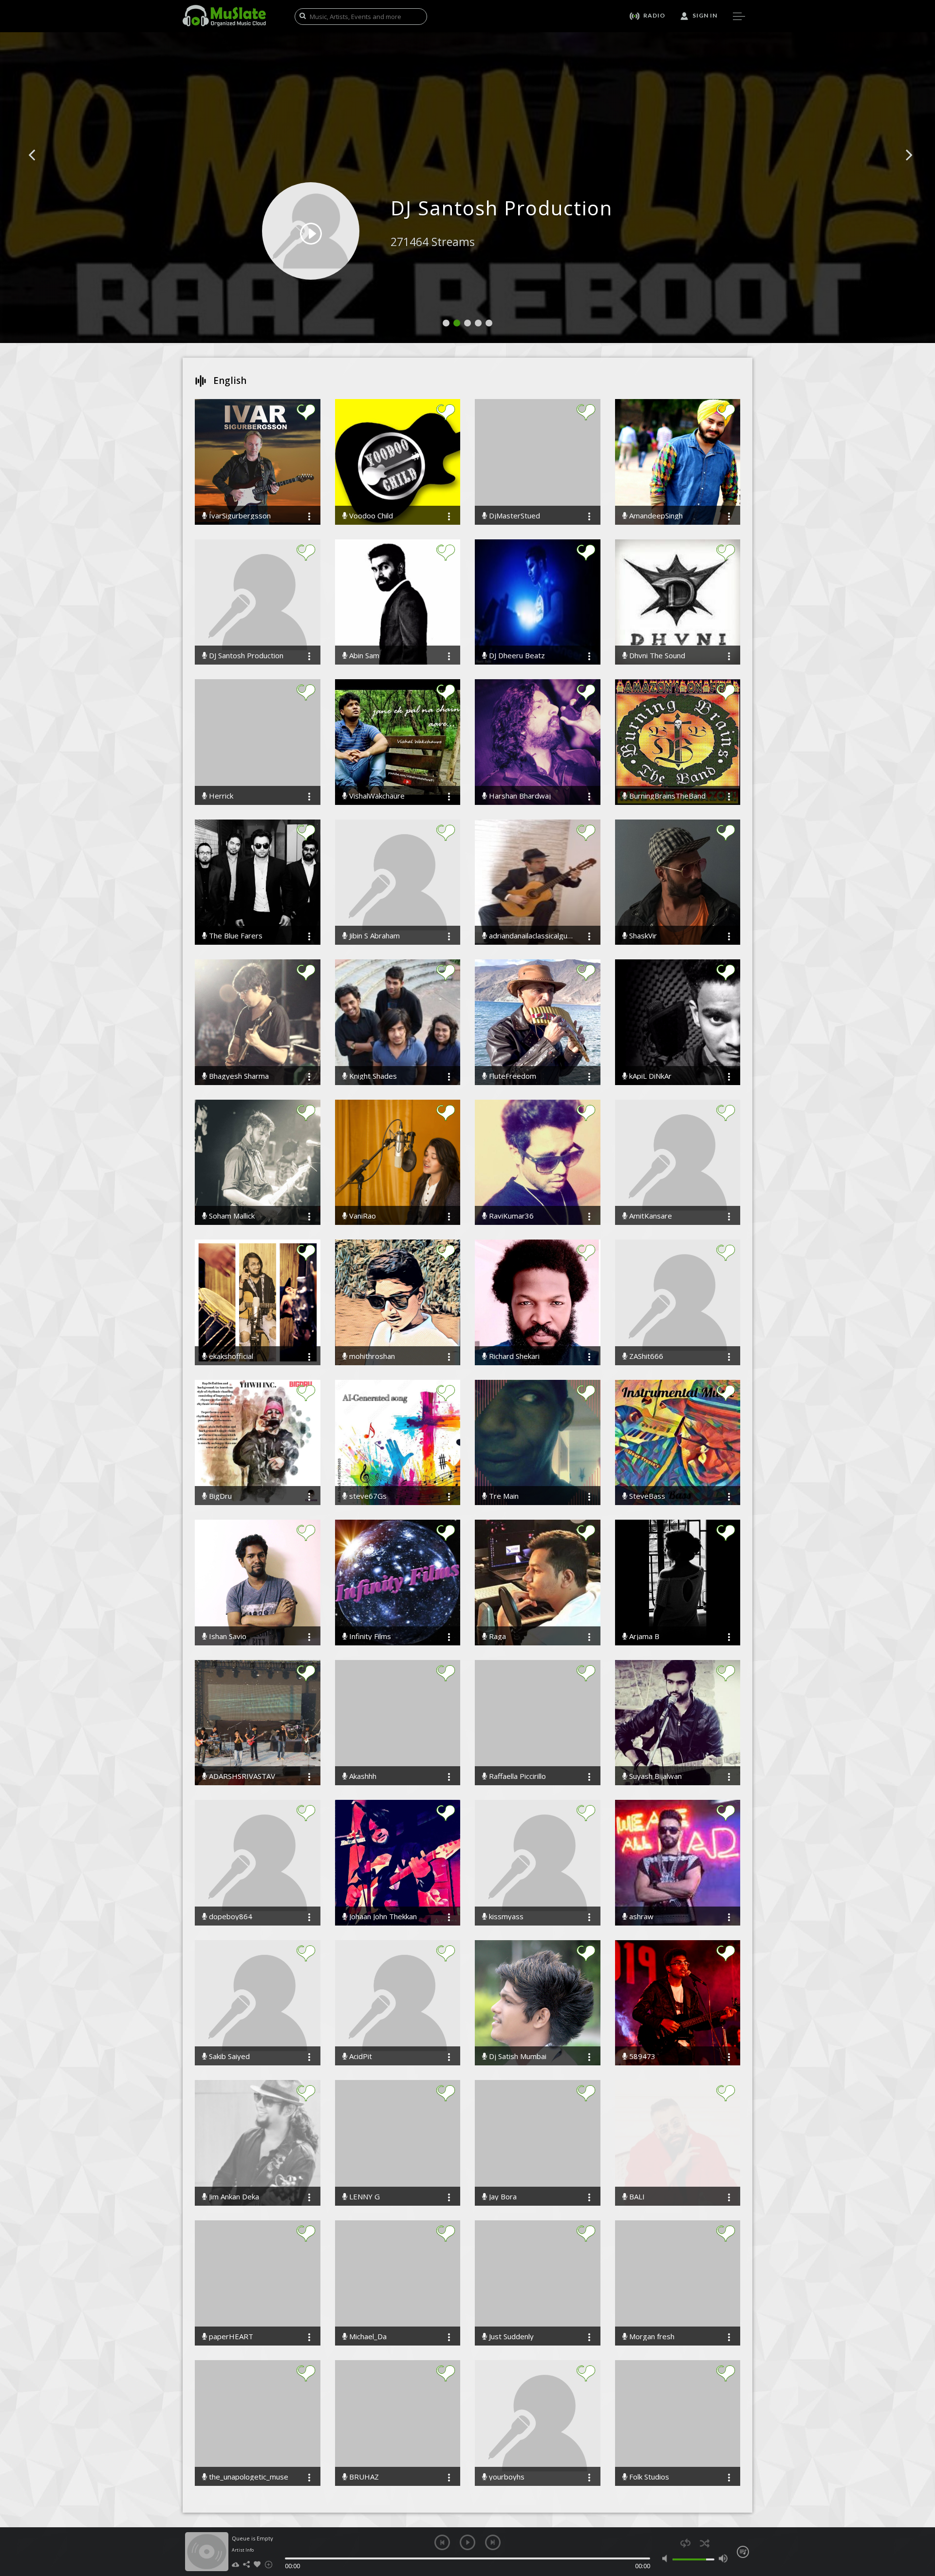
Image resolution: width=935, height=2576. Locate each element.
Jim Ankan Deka (233, 2197)
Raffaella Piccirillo (516, 1776)
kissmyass (505, 1917)
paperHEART (230, 2337)
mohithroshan (371, 1356)
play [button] (467, 2542)
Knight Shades (372, 1076)
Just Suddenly (510, 2337)
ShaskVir (642, 936)
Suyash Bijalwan (654, 1776)
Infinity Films (369, 1636)
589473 (641, 2056)
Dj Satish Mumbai (517, 2056)
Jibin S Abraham (374, 936)
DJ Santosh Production (245, 656)
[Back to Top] (920, 2513)
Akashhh (362, 1776)
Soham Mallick (231, 1216)
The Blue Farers (235, 936)
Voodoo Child (370, 516)
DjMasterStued (514, 516)
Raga (496, 1636)
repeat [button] (685, 2543)
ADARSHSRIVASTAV (241, 1776)
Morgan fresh (651, 2337)
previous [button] (442, 2542)
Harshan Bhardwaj (519, 796)
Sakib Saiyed (228, 2056)
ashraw (640, 1917)
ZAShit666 (645, 1356)
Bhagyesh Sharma (238, 1076)
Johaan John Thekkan (382, 1917)
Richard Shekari (513, 1356)
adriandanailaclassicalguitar (530, 936)
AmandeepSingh (655, 516)
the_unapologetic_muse (248, 2477)
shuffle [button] (704, 2543)
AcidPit (360, 2056)
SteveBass (646, 1496)
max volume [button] (723, 2558)
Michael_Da (367, 2337)
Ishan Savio (227, 1636)
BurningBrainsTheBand (666, 796)
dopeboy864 (230, 1917)
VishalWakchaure (376, 796)
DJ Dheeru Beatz (516, 656)
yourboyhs (506, 2477)
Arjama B (643, 1636)
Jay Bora (502, 2197)
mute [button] (667, 2558)
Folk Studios (648, 2477)
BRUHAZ (363, 2477)
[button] (43, 170)
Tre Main (503, 1496)
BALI (636, 2197)
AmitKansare (650, 1216)
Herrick (220, 796)
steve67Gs (367, 1496)
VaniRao (362, 1216)
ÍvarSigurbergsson (239, 516)
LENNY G (364, 2197)
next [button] (493, 2542)
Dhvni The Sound (656, 656)
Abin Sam (363, 656)
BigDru (219, 1496)
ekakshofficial (230, 1356)
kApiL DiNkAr (649, 1076)
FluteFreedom (512, 1076)
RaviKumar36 (510, 1216)
